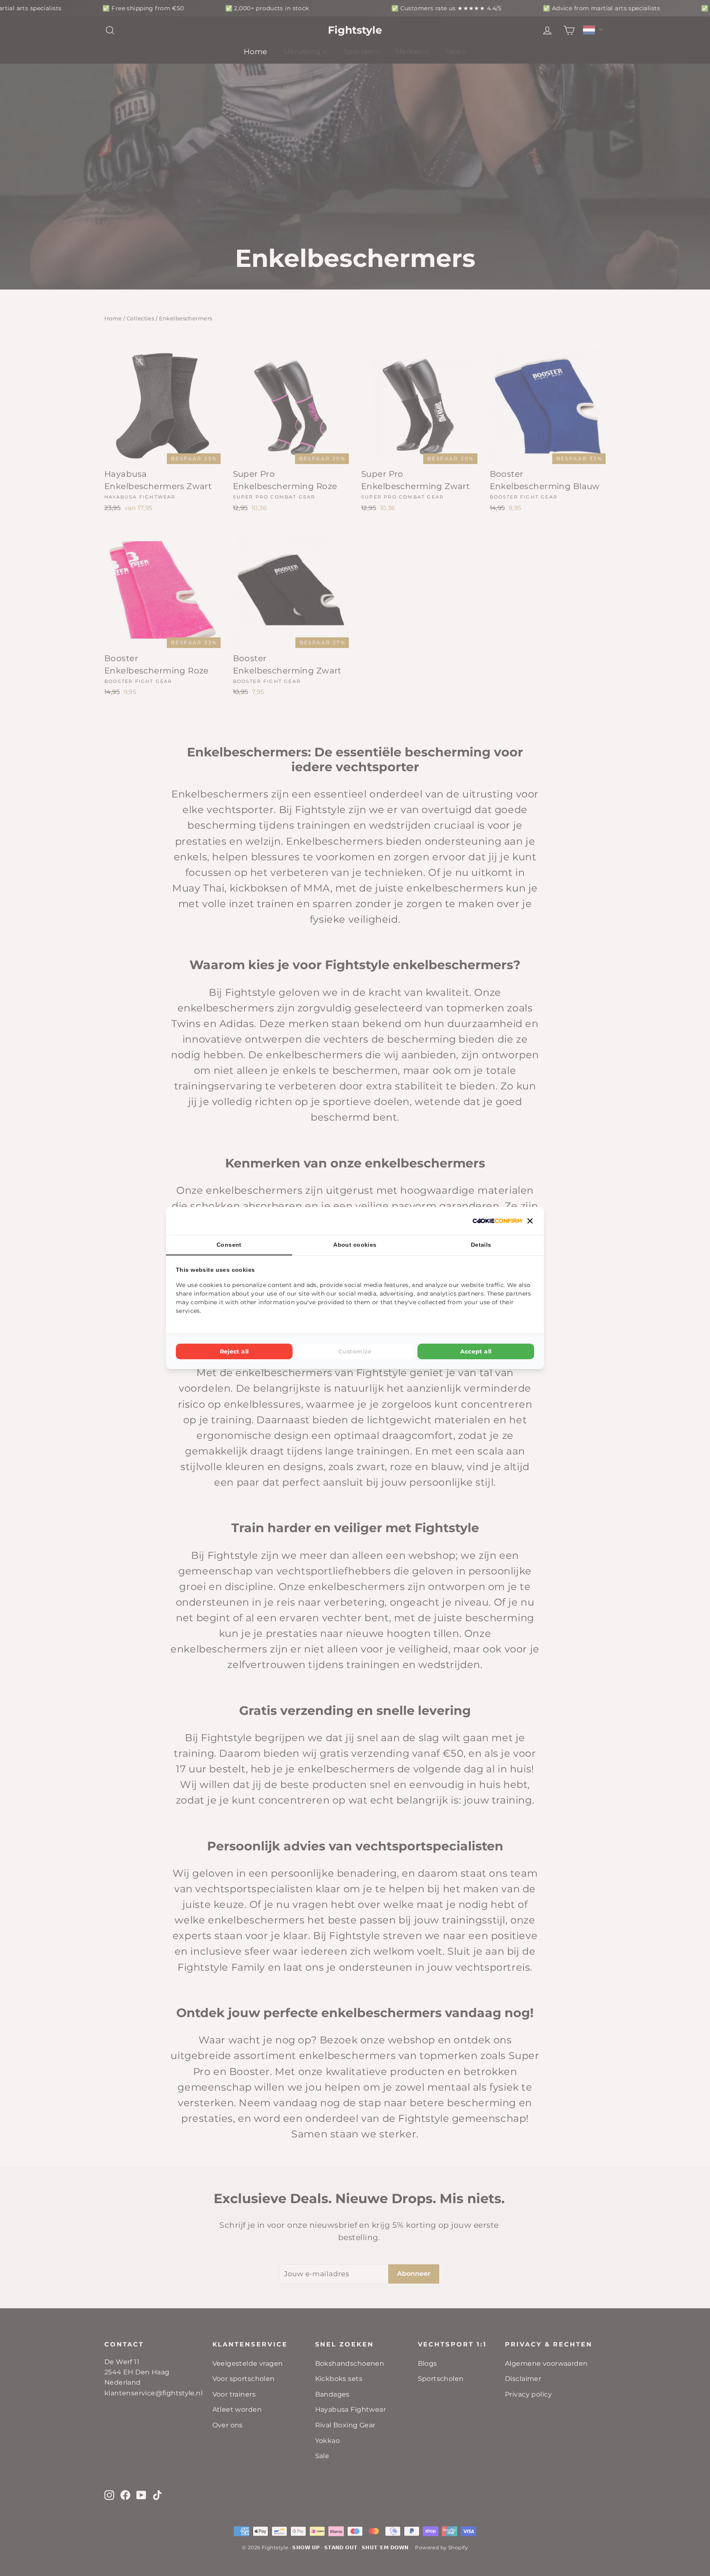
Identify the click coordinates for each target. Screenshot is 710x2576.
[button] (530, 1221)
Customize (355, 1351)
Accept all (476, 1351)
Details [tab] (481, 1245)
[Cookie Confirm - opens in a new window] (497, 1221)
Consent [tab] (229, 1245)
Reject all (234, 1351)
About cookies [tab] (355, 1245)
